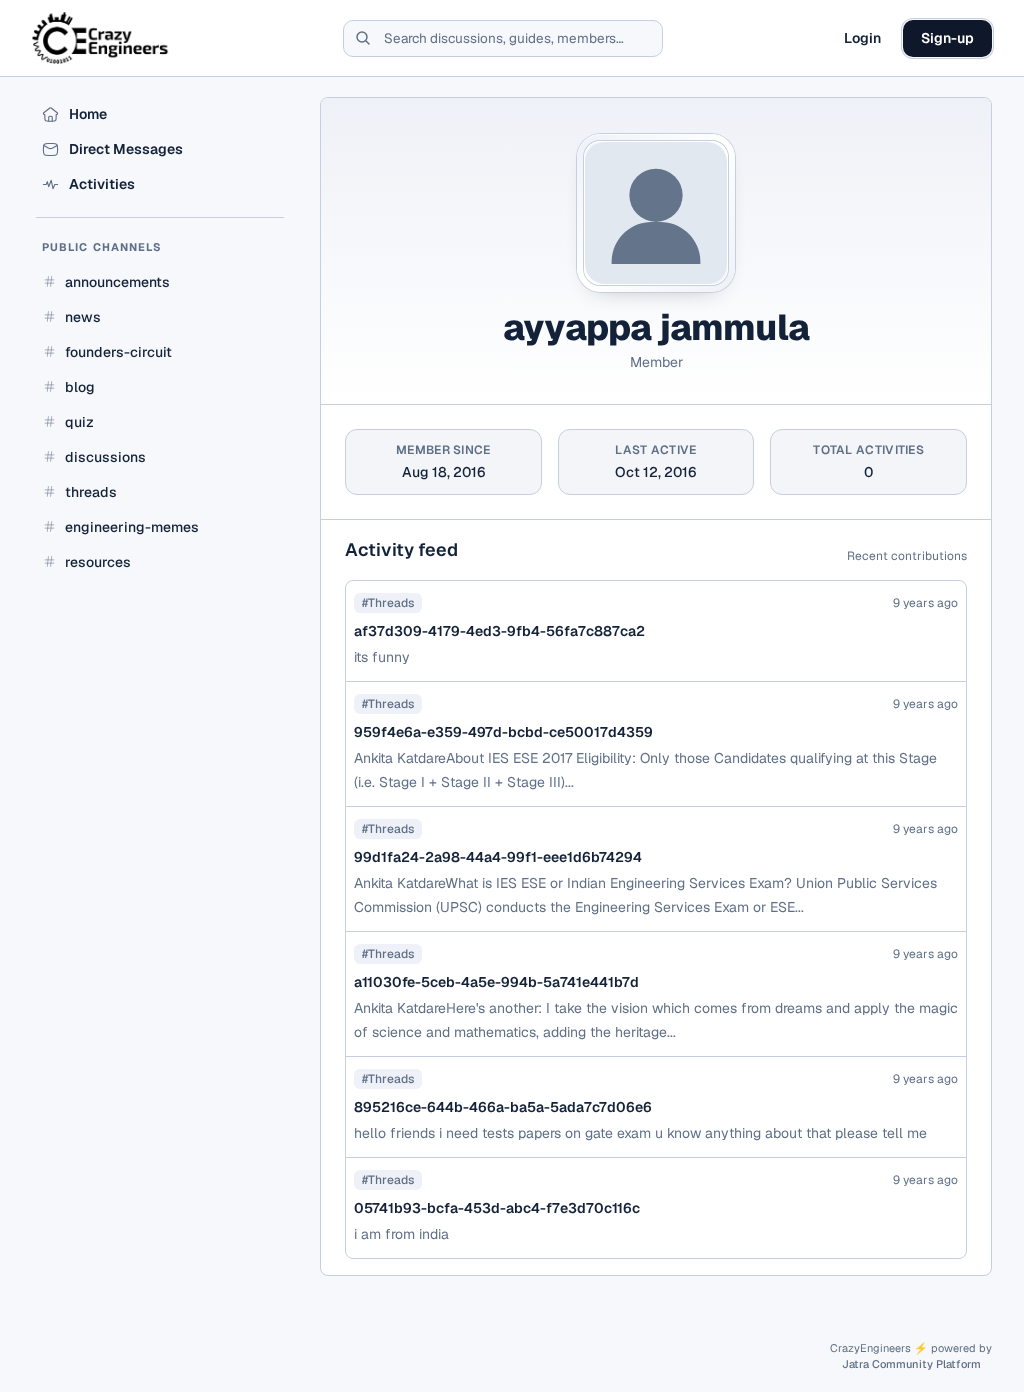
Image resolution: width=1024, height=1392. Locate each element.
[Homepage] (101, 38)
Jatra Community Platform (911, 1364)
